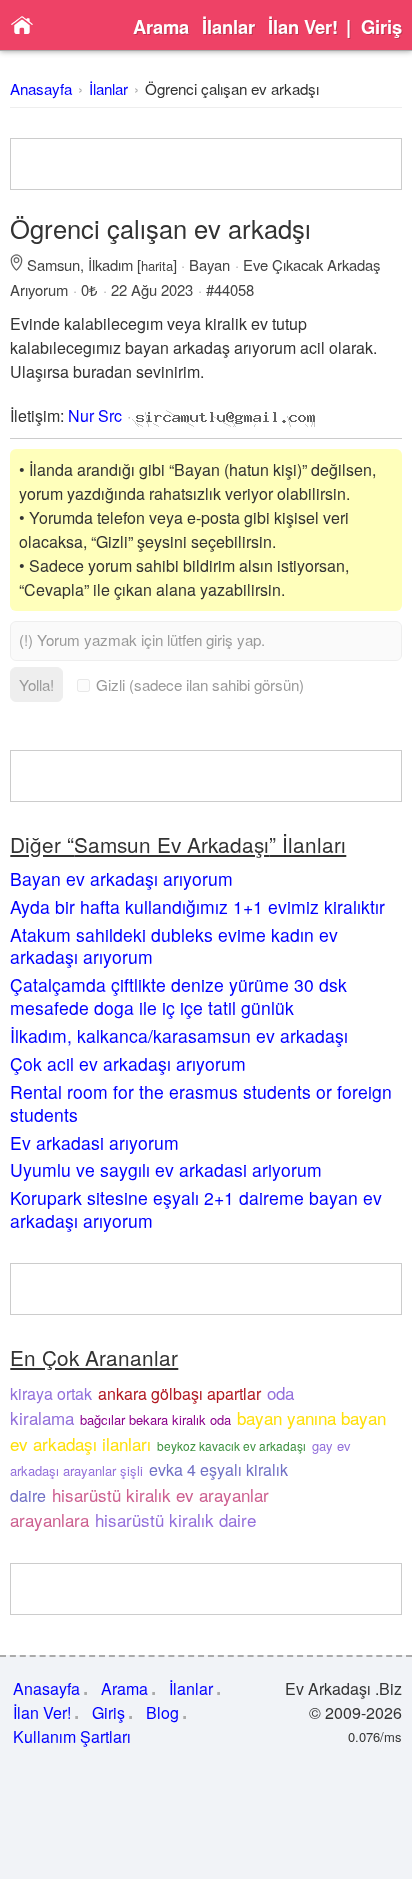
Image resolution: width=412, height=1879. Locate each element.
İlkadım (110, 264)
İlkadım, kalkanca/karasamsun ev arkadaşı (179, 1035)
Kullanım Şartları (72, 1736)
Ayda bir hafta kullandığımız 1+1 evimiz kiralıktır (197, 906)
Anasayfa (41, 88)
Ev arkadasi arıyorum (94, 1142)
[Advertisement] (205, 164)
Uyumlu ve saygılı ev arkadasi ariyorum (166, 1169)
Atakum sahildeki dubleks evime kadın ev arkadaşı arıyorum (174, 946)
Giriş (381, 27)
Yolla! (36, 684)
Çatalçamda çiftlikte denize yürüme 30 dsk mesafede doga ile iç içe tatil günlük (178, 996)
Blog (162, 1712)
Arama (161, 27)
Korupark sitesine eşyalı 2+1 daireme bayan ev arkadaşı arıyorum (196, 1209)
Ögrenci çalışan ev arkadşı (232, 88)
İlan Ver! (303, 27)
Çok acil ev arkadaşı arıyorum (128, 1063)
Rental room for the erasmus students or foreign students (201, 1103)
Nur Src (95, 415)
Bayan (209, 264)
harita (157, 265)
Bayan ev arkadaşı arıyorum (121, 878)
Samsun (53, 264)
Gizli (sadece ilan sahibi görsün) (200, 684)
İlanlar (228, 27)
